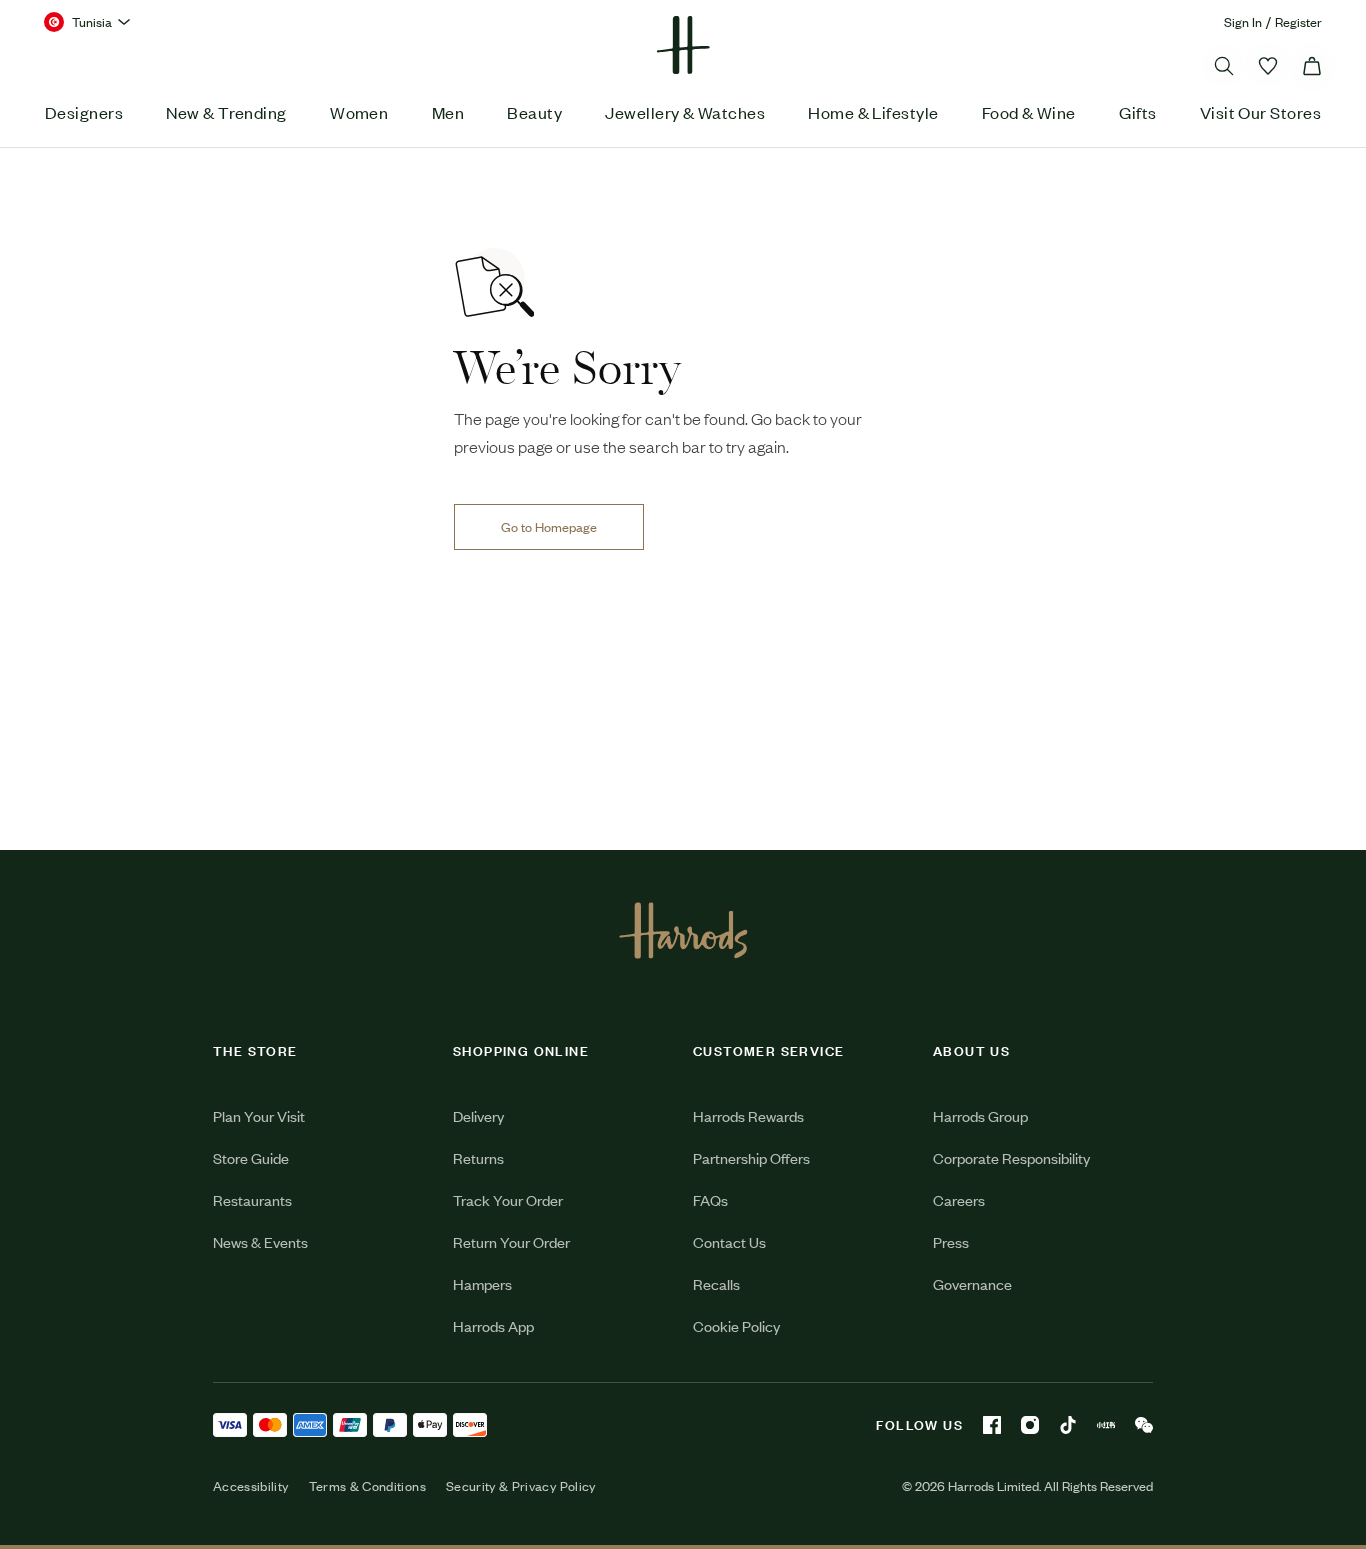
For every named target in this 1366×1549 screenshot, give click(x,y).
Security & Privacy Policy (521, 1486)
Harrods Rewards (748, 1115)
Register (1298, 21)
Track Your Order (508, 1199)
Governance (972, 1283)
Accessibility (251, 1486)
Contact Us (729, 1241)
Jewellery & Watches (685, 112)
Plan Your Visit (259, 1115)
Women (359, 112)
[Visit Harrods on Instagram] (1030, 1425)
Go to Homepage (549, 526)
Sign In (1243, 21)
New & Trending (226, 112)
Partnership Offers (751, 1157)
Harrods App (493, 1325)
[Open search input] (1224, 66)
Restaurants (252, 1199)
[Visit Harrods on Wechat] (1144, 1425)
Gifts (1137, 112)
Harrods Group (980, 1115)
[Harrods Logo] (683, 930)
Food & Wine (1029, 112)
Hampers (482, 1283)
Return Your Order (511, 1241)
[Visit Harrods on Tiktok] (1068, 1425)
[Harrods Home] (683, 45)
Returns (478, 1157)
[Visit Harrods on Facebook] (992, 1425)
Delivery (478, 1115)
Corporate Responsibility (1011, 1157)
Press (951, 1241)
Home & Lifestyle (873, 112)
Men (448, 112)
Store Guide (251, 1157)
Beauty (534, 112)
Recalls (716, 1283)
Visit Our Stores (1260, 112)
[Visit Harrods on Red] (1106, 1425)
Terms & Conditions (367, 1486)
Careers (959, 1199)
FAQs (710, 1199)
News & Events (260, 1241)
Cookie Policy (736, 1325)
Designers (84, 112)
